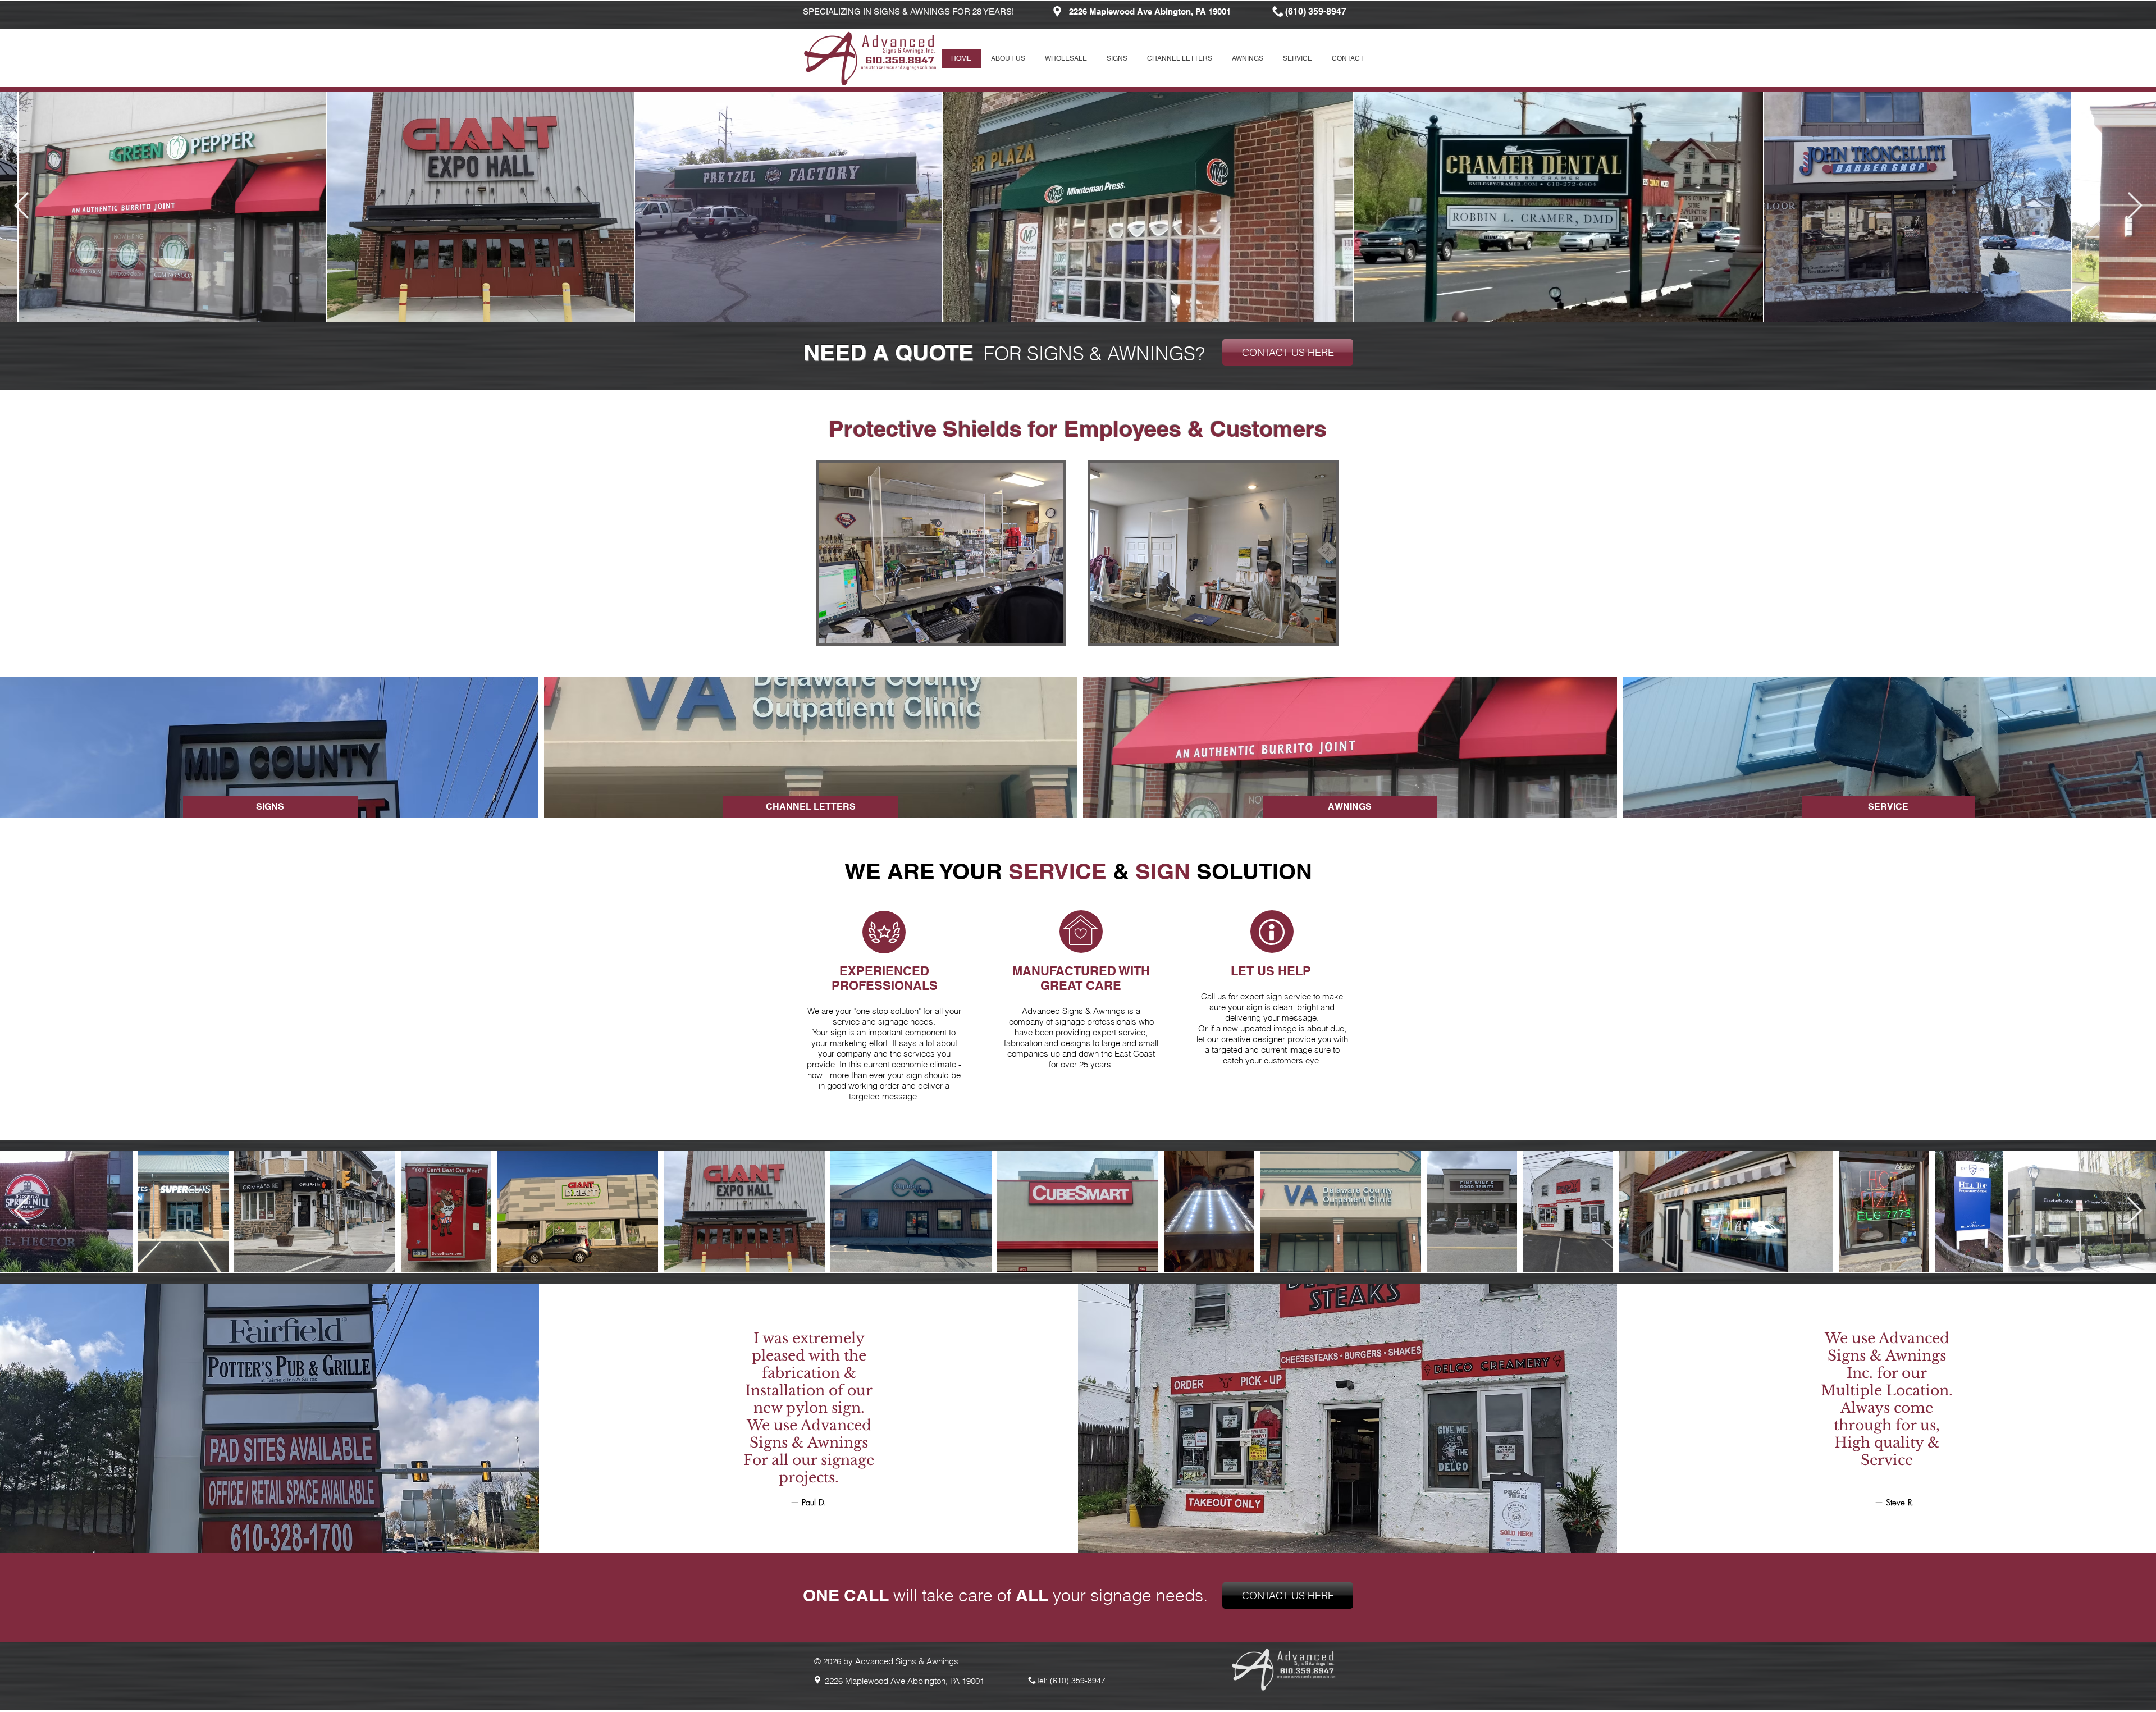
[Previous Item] (21, 207)
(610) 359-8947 (1078, 1681)
